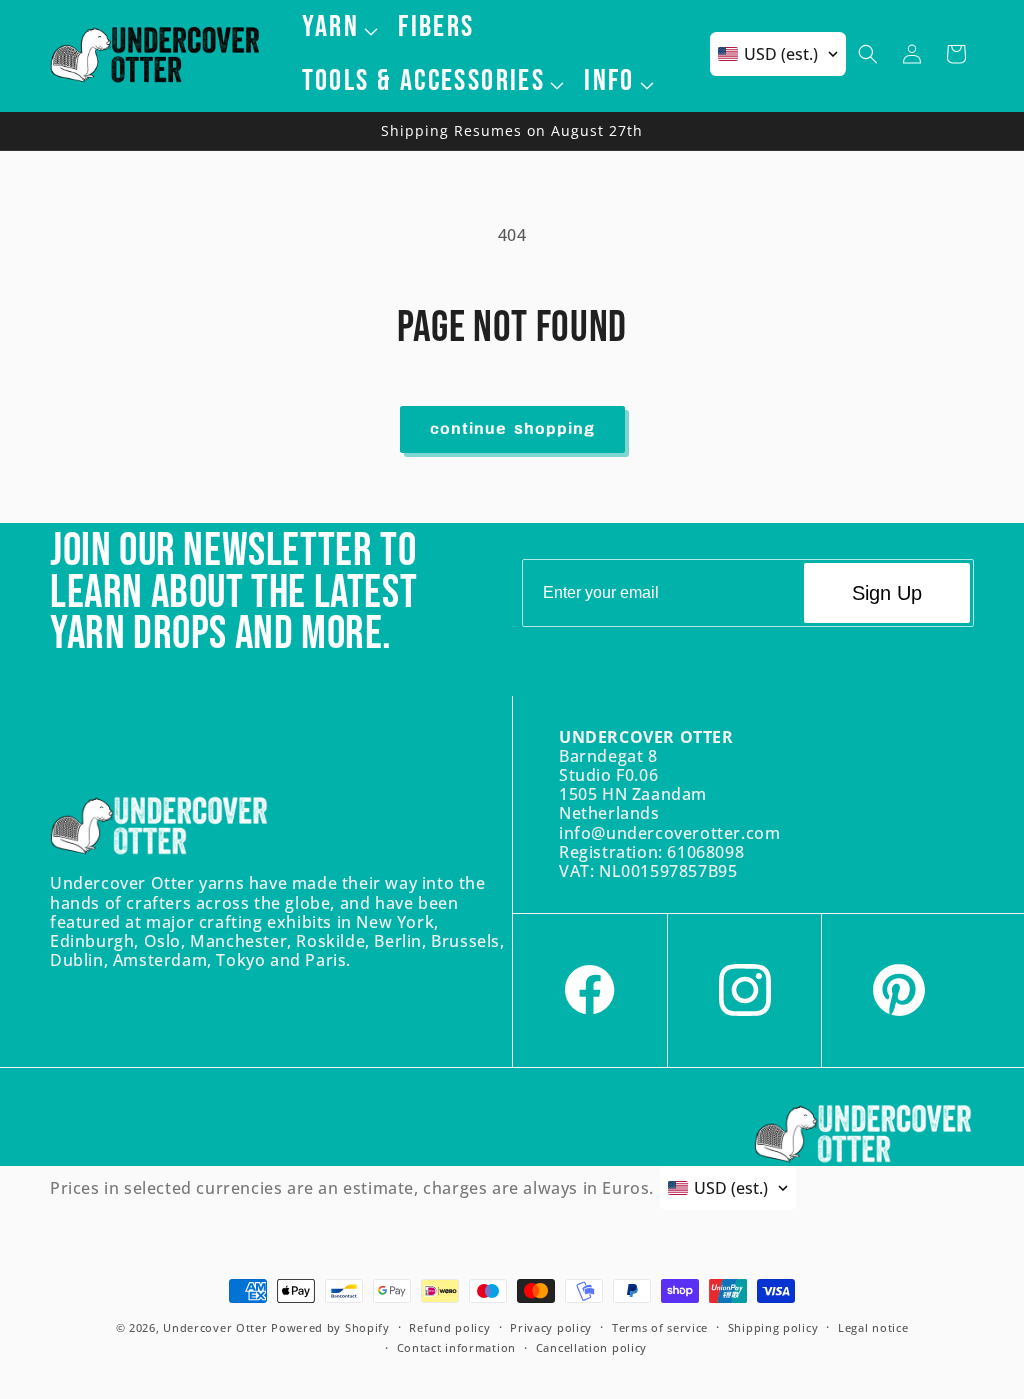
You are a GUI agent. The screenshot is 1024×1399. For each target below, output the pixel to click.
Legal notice (873, 1327)
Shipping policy (773, 1327)
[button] (338, 27)
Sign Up (887, 593)
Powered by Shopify (330, 1327)
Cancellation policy (591, 1347)
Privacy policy (551, 1327)
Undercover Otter (215, 1327)
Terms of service (660, 1327)
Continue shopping (512, 429)
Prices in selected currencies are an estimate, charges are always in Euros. (352, 1188)
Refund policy (449, 1327)
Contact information (456, 1347)
